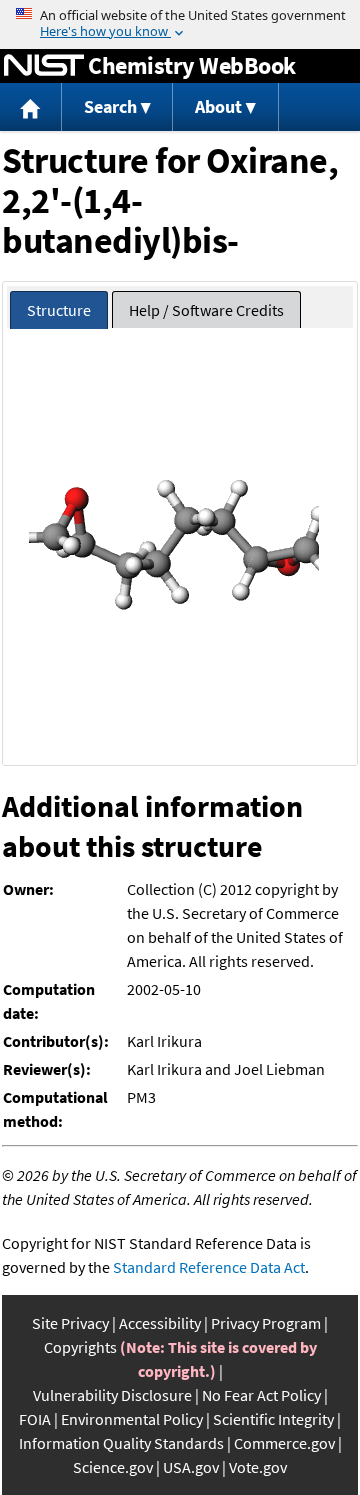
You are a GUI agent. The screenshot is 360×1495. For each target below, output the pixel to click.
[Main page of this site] (31, 107)
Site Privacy (70, 1323)
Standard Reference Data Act (209, 1267)
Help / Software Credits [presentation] (206, 310)
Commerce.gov (284, 1443)
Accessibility (160, 1323)
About (218, 106)
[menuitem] (31, 107)
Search (110, 106)
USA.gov (191, 1467)
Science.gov (113, 1467)
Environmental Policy (132, 1419)
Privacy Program (266, 1323)
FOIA (35, 1419)
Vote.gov (258, 1467)
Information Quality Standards (121, 1443)
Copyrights (80, 1347)
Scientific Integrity (273, 1419)
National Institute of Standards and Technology (44, 66)
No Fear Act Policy (261, 1395)
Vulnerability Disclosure (112, 1395)
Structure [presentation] (59, 310)
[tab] (59, 310)
